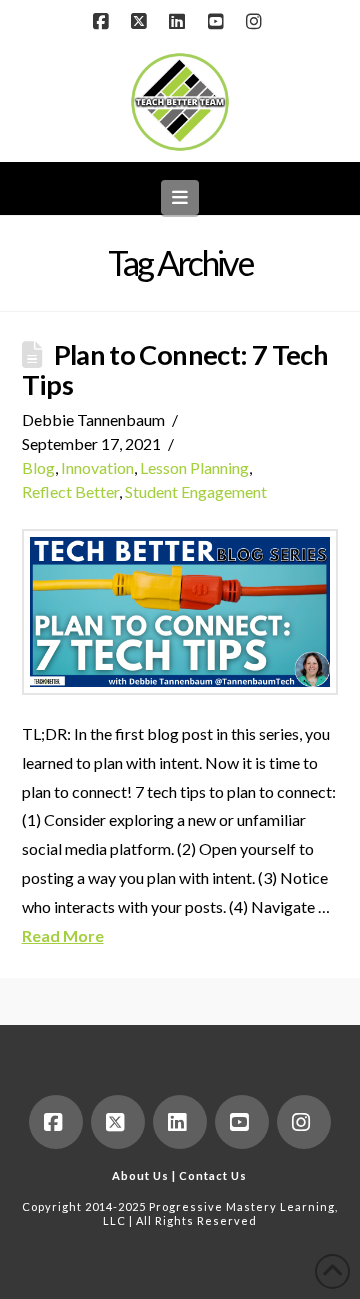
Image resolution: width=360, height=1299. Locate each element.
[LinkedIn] (180, 22)
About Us (140, 1175)
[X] (142, 22)
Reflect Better (70, 491)
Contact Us (213, 1175)
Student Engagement (196, 491)
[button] (180, 197)
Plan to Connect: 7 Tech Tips (175, 369)
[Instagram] (257, 22)
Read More (63, 935)
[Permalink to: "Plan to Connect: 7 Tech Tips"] (180, 612)
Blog (38, 467)
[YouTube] (218, 22)
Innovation (97, 467)
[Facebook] (103, 22)
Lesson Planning (194, 467)
